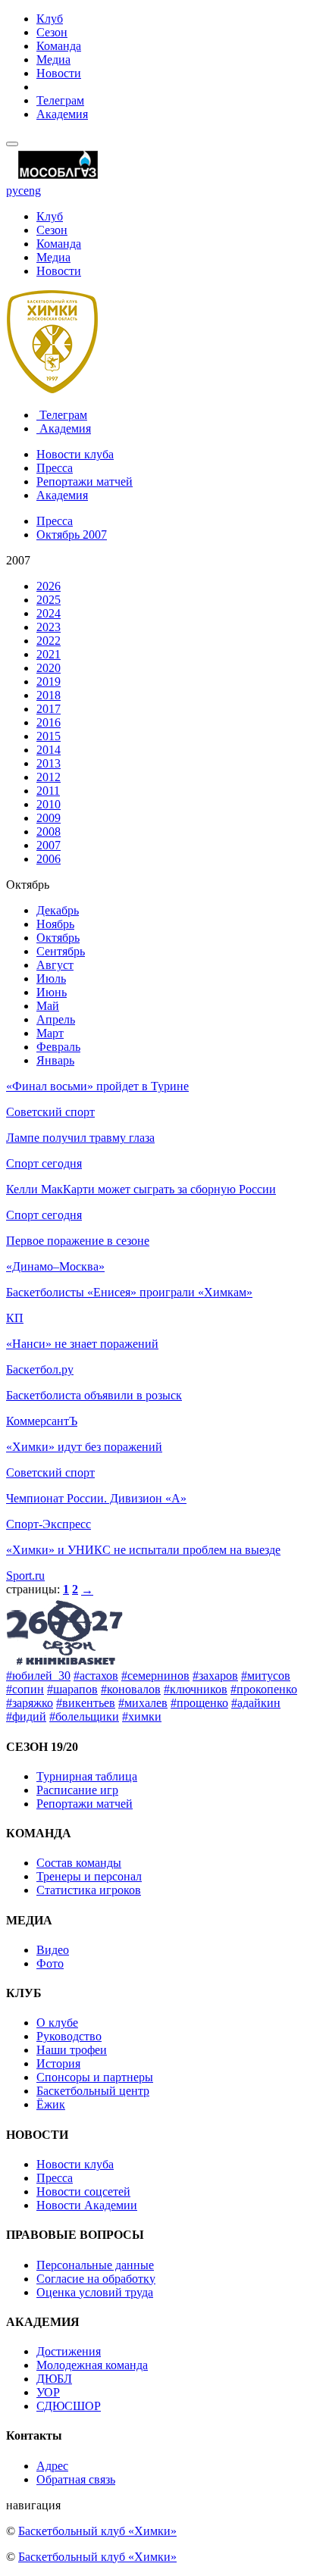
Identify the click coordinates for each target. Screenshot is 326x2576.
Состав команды (79, 1863)
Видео (53, 1950)
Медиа (53, 59)
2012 (49, 777)
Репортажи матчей (85, 481)
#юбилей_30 (38, 1676)
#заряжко (30, 1703)
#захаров (215, 1676)
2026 (49, 586)
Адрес (52, 2466)
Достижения (69, 2351)
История (58, 2063)
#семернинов (155, 1676)
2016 (49, 722)
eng (32, 191)
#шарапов (72, 1689)
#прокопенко (264, 1689)
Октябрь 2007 (72, 535)
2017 (49, 709)
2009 (49, 818)
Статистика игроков (89, 1890)
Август (55, 965)
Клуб (50, 19)
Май (48, 1006)
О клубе (57, 2023)
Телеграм (60, 100)
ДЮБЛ (54, 2379)
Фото (50, 1963)
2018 (49, 695)
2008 (49, 832)
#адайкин (256, 1703)
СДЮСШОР (69, 2406)
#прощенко (199, 1703)
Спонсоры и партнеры (95, 2077)
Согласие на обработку (96, 2279)
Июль (51, 979)
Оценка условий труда (95, 2292)
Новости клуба (75, 454)
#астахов (96, 1676)
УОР (48, 2392)
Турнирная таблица (87, 1776)
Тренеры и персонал (89, 1876)
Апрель (56, 1019)
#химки (142, 1716)
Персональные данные (95, 2265)
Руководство (69, 2036)
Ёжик (51, 2104)
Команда (59, 46)
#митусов (266, 1676)
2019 (49, 682)
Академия (62, 114)
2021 (49, 654)
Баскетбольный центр (93, 2091)
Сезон (52, 32)
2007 (49, 845)
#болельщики (84, 1716)
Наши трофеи (72, 2050)
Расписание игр (77, 1790)
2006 (49, 859)
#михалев (143, 1703)
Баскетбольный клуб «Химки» (97, 2531)
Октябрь (58, 938)
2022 (49, 641)
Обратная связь (76, 2479)
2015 (49, 736)
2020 (49, 668)
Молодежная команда (92, 2365)
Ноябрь (55, 924)
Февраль (58, 1047)
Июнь (52, 992)
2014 (49, 750)
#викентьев (86, 1703)
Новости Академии (87, 2205)
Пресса (55, 468)
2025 (49, 600)
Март (50, 1033)
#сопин (25, 1689)
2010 (49, 804)
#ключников (196, 1689)
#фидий (26, 1716)
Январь (55, 1060)
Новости (59, 73)
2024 (49, 613)
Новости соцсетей (83, 2191)
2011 (48, 791)
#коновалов (131, 1689)
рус (15, 191)
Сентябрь (61, 951)
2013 (49, 763)
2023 (49, 627)
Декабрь (58, 910)
